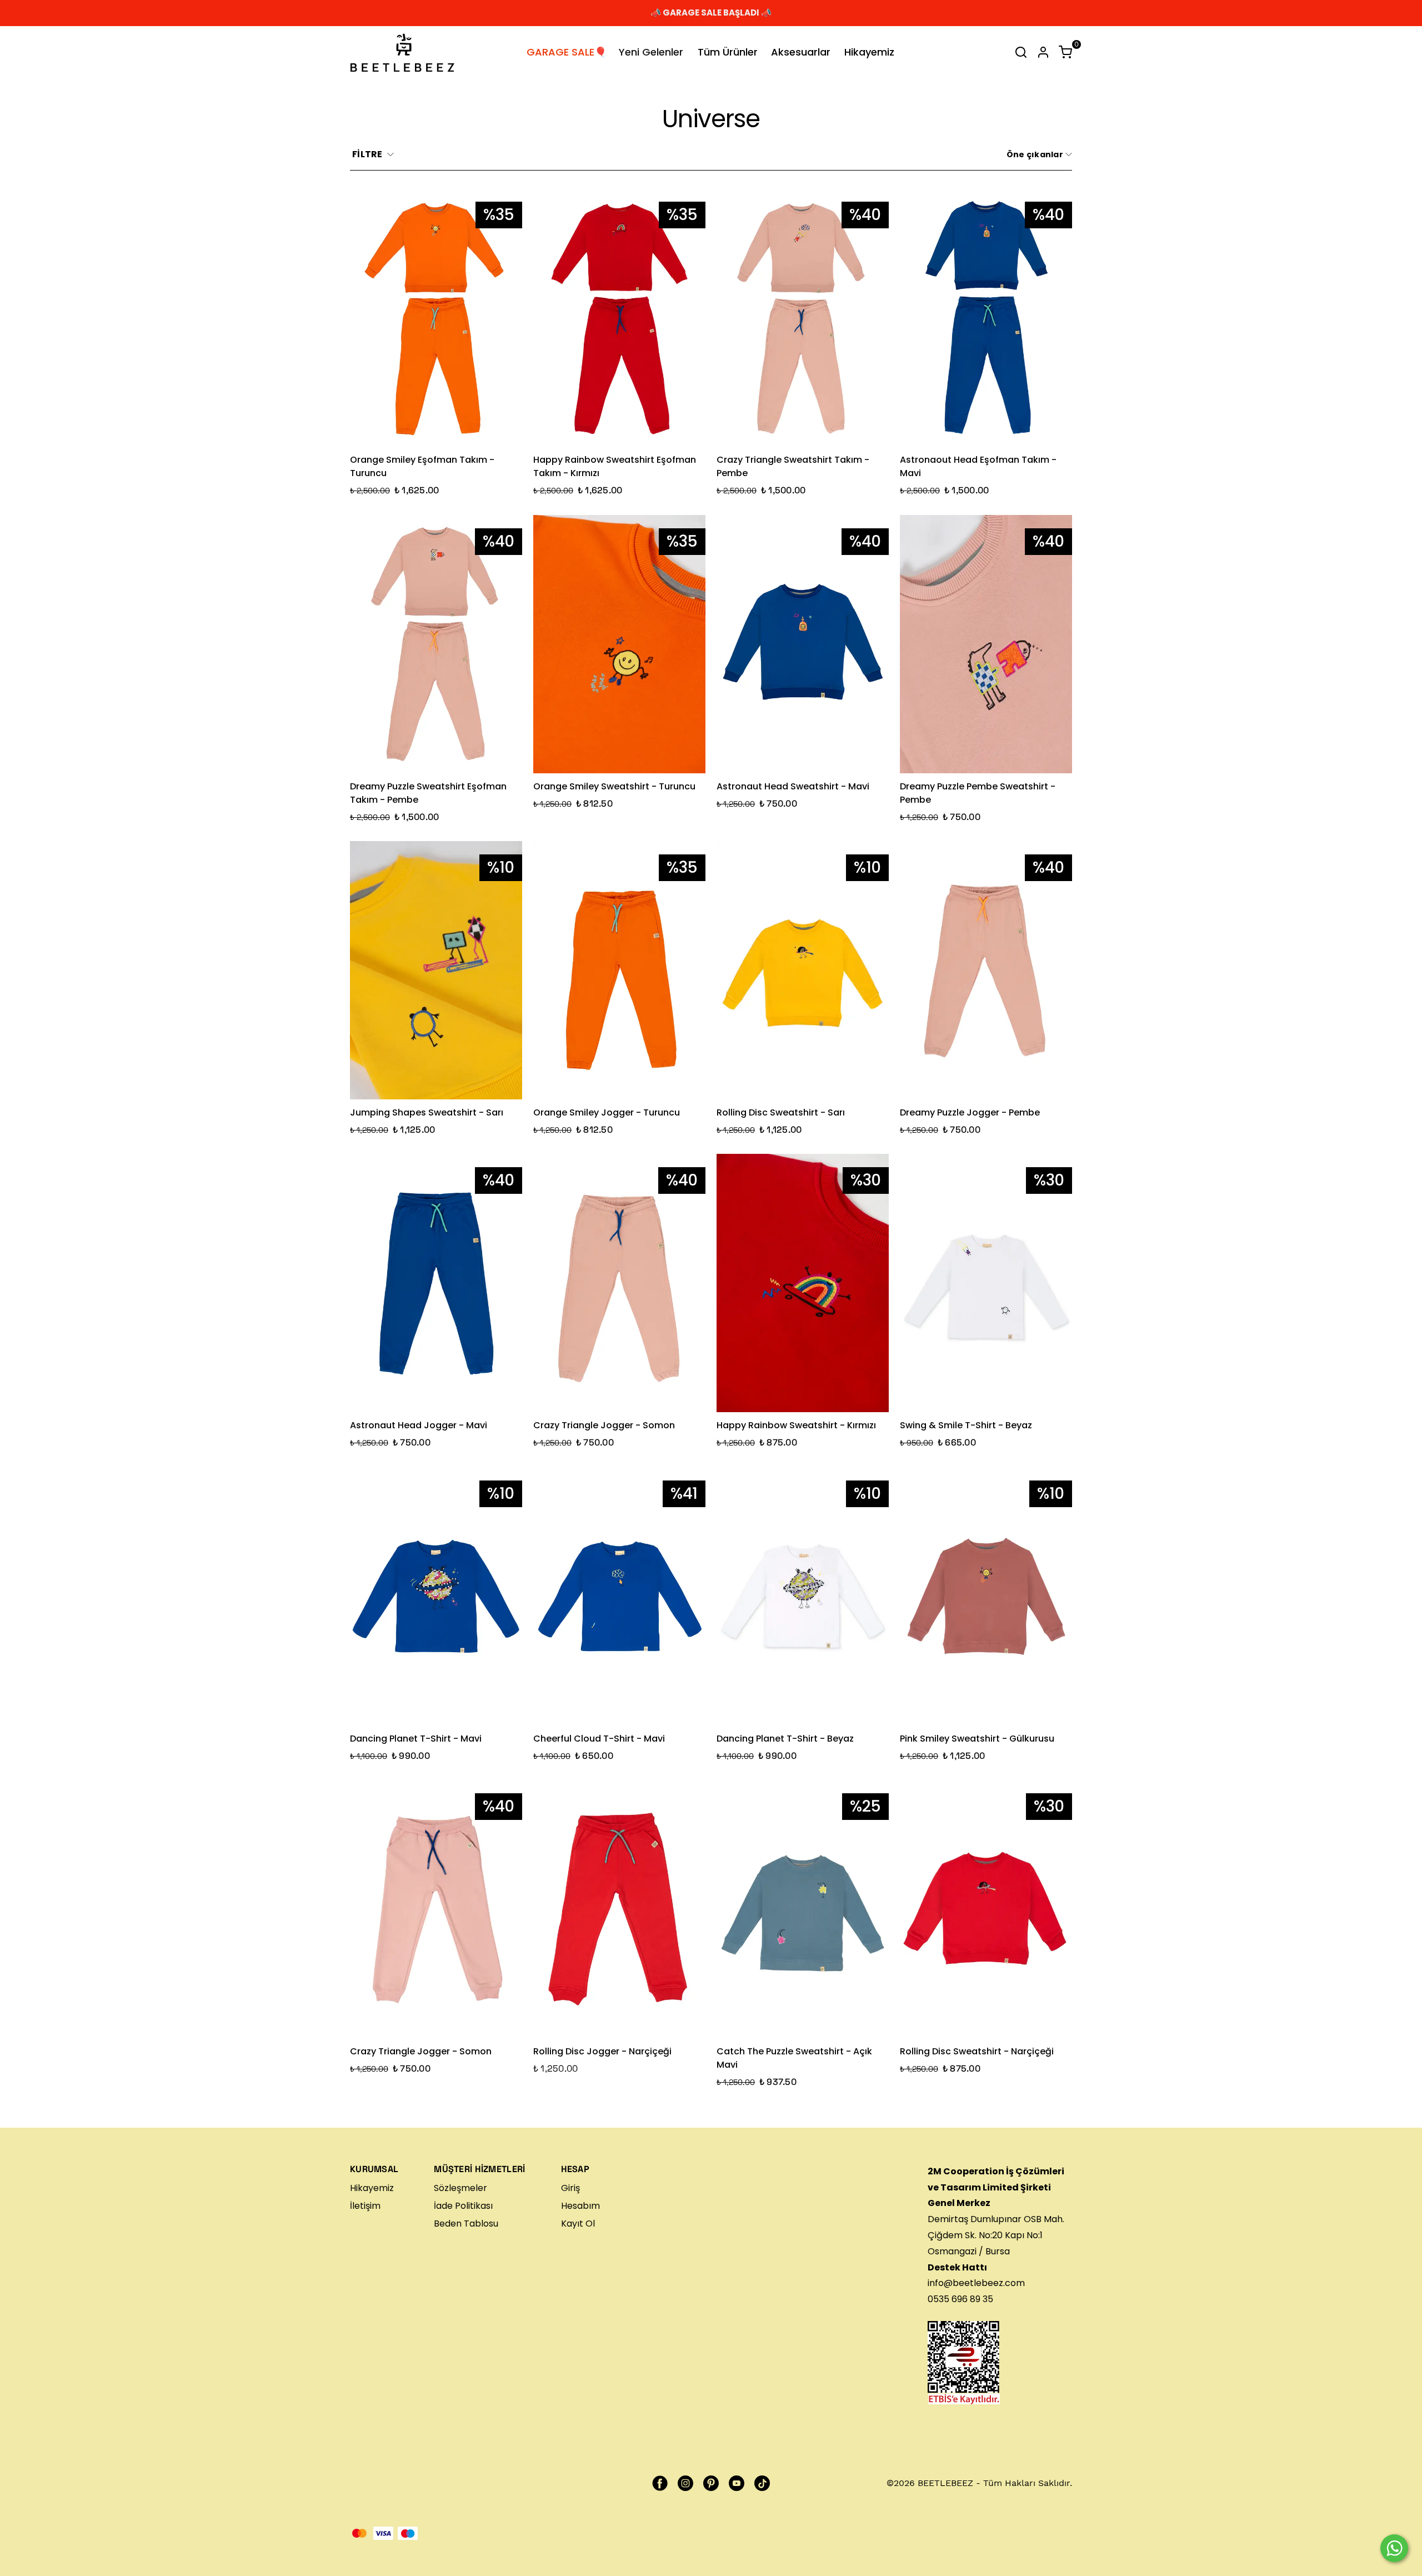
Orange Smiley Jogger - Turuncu (607, 1112)
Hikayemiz (869, 52)
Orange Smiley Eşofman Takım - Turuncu (422, 466)
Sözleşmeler (460, 2188)
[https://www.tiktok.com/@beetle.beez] (762, 2483)
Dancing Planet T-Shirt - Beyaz (785, 1739)
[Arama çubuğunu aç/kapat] (1021, 52)
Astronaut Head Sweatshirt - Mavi (793, 786)
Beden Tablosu (466, 2224)
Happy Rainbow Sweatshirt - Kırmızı (796, 1425)
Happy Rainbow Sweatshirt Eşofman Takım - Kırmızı (615, 466)
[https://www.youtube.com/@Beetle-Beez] (737, 2483)
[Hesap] (1043, 52)
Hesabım (580, 2206)
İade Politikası (463, 2206)
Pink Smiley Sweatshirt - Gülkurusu (977, 1739)
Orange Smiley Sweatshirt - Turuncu (614, 786)
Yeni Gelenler (651, 52)
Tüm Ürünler (728, 52)
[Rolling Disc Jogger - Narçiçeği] (619, 1909)
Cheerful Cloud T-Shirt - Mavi (599, 1739)
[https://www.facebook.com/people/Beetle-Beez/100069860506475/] (660, 2483)
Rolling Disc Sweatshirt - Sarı (781, 1112)
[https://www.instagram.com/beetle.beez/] (685, 2483)
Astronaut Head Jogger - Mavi (419, 1425)
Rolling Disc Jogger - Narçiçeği (602, 2051)
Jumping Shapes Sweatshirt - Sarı (427, 1112)
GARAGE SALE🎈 (567, 52)
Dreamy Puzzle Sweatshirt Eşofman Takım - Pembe (428, 793)
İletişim (365, 2206)
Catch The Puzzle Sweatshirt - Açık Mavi (794, 2058)
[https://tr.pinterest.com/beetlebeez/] (711, 2483)
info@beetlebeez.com (976, 2283)
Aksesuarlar (801, 52)
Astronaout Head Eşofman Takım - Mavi (978, 466)
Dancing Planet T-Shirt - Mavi (416, 1739)
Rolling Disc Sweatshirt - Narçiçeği (977, 2051)
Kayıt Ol (578, 2224)
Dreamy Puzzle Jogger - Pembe (970, 1112)
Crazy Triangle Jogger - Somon (604, 1425)
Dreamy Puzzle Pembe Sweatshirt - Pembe (978, 793)
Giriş (570, 2188)
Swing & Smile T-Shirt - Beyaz (966, 1425)
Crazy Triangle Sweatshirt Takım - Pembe (793, 466)
